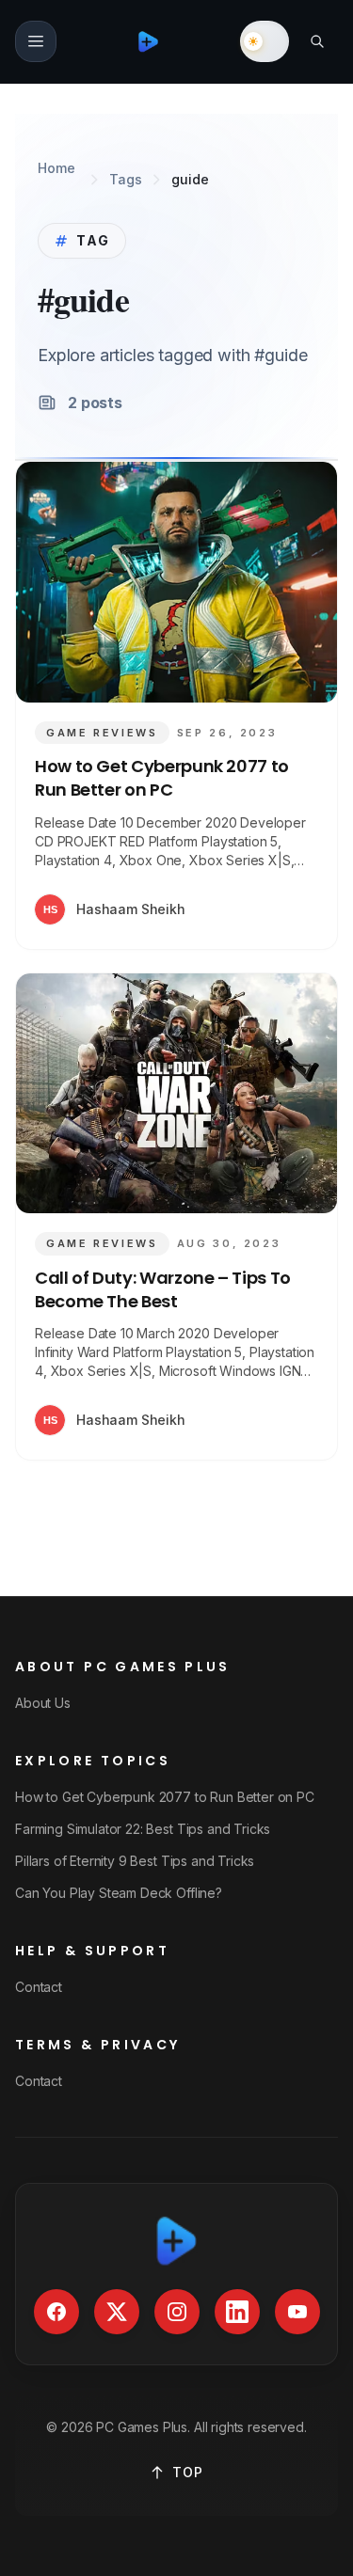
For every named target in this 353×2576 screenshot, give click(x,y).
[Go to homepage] (148, 41)
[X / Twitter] (117, 2312)
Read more (261, 909)
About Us (43, 1703)
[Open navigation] (36, 41)
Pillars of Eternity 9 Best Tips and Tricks (135, 1861)
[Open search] (317, 41)
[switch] (265, 41)
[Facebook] (56, 2312)
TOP (187, 2472)
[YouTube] (297, 2312)
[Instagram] (177, 2312)
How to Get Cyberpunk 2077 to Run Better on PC (162, 778)
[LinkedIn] (237, 2312)
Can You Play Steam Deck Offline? (119, 1893)
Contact (39, 1987)
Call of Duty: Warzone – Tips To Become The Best (163, 1289)
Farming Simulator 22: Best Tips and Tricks (143, 1829)
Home (56, 168)
